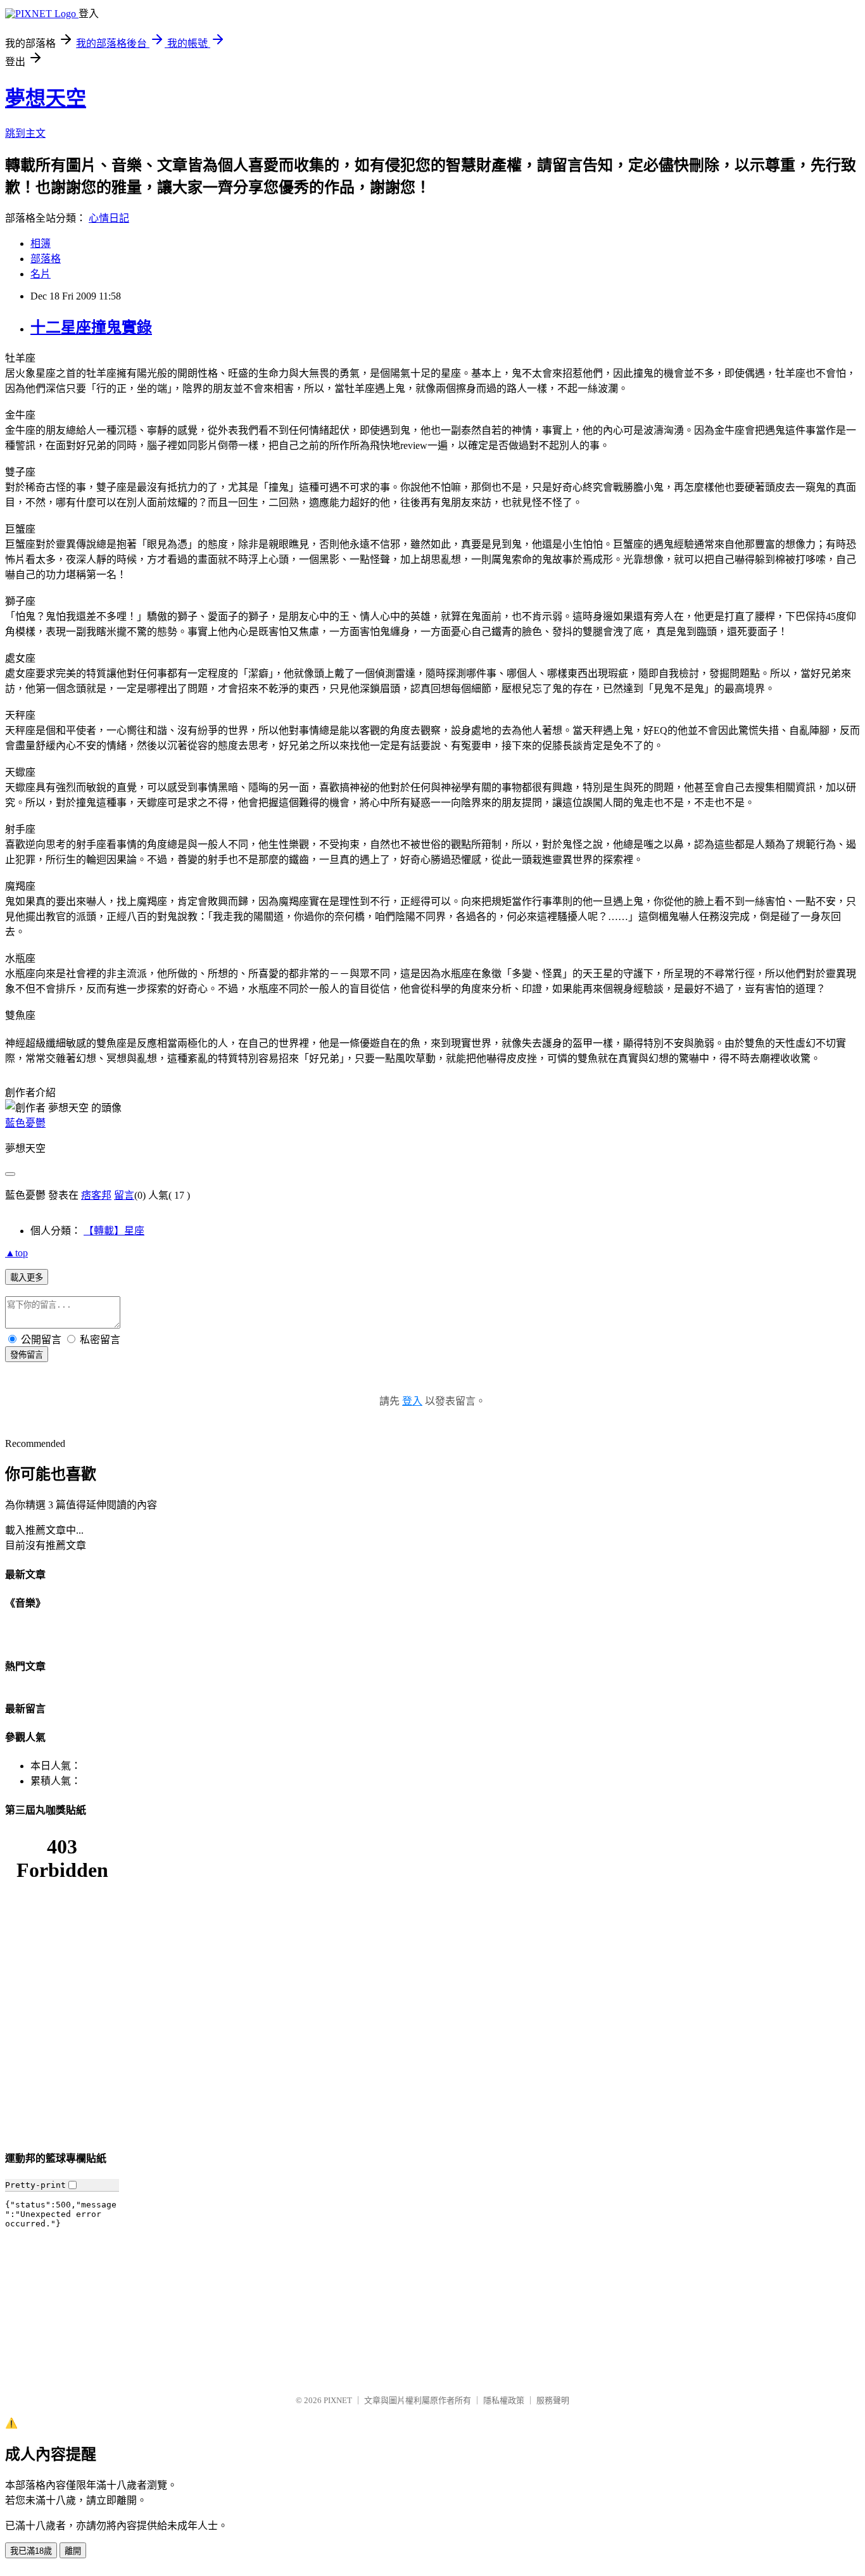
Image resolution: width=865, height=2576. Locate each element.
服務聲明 (553, 2400)
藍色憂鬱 (25, 1123)
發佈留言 (27, 1355)
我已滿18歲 (31, 2551)
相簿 (41, 243)
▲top (16, 1253)
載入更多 (27, 1278)
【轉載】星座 (114, 1231)
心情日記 (109, 218)
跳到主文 (25, 133)
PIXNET (338, 2400)
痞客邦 (96, 1195)
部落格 (46, 259)
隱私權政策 (504, 2400)
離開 (73, 2551)
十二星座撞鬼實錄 (91, 327)
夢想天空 (46, 98)
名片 (41, 274)
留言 (124, 1195)
